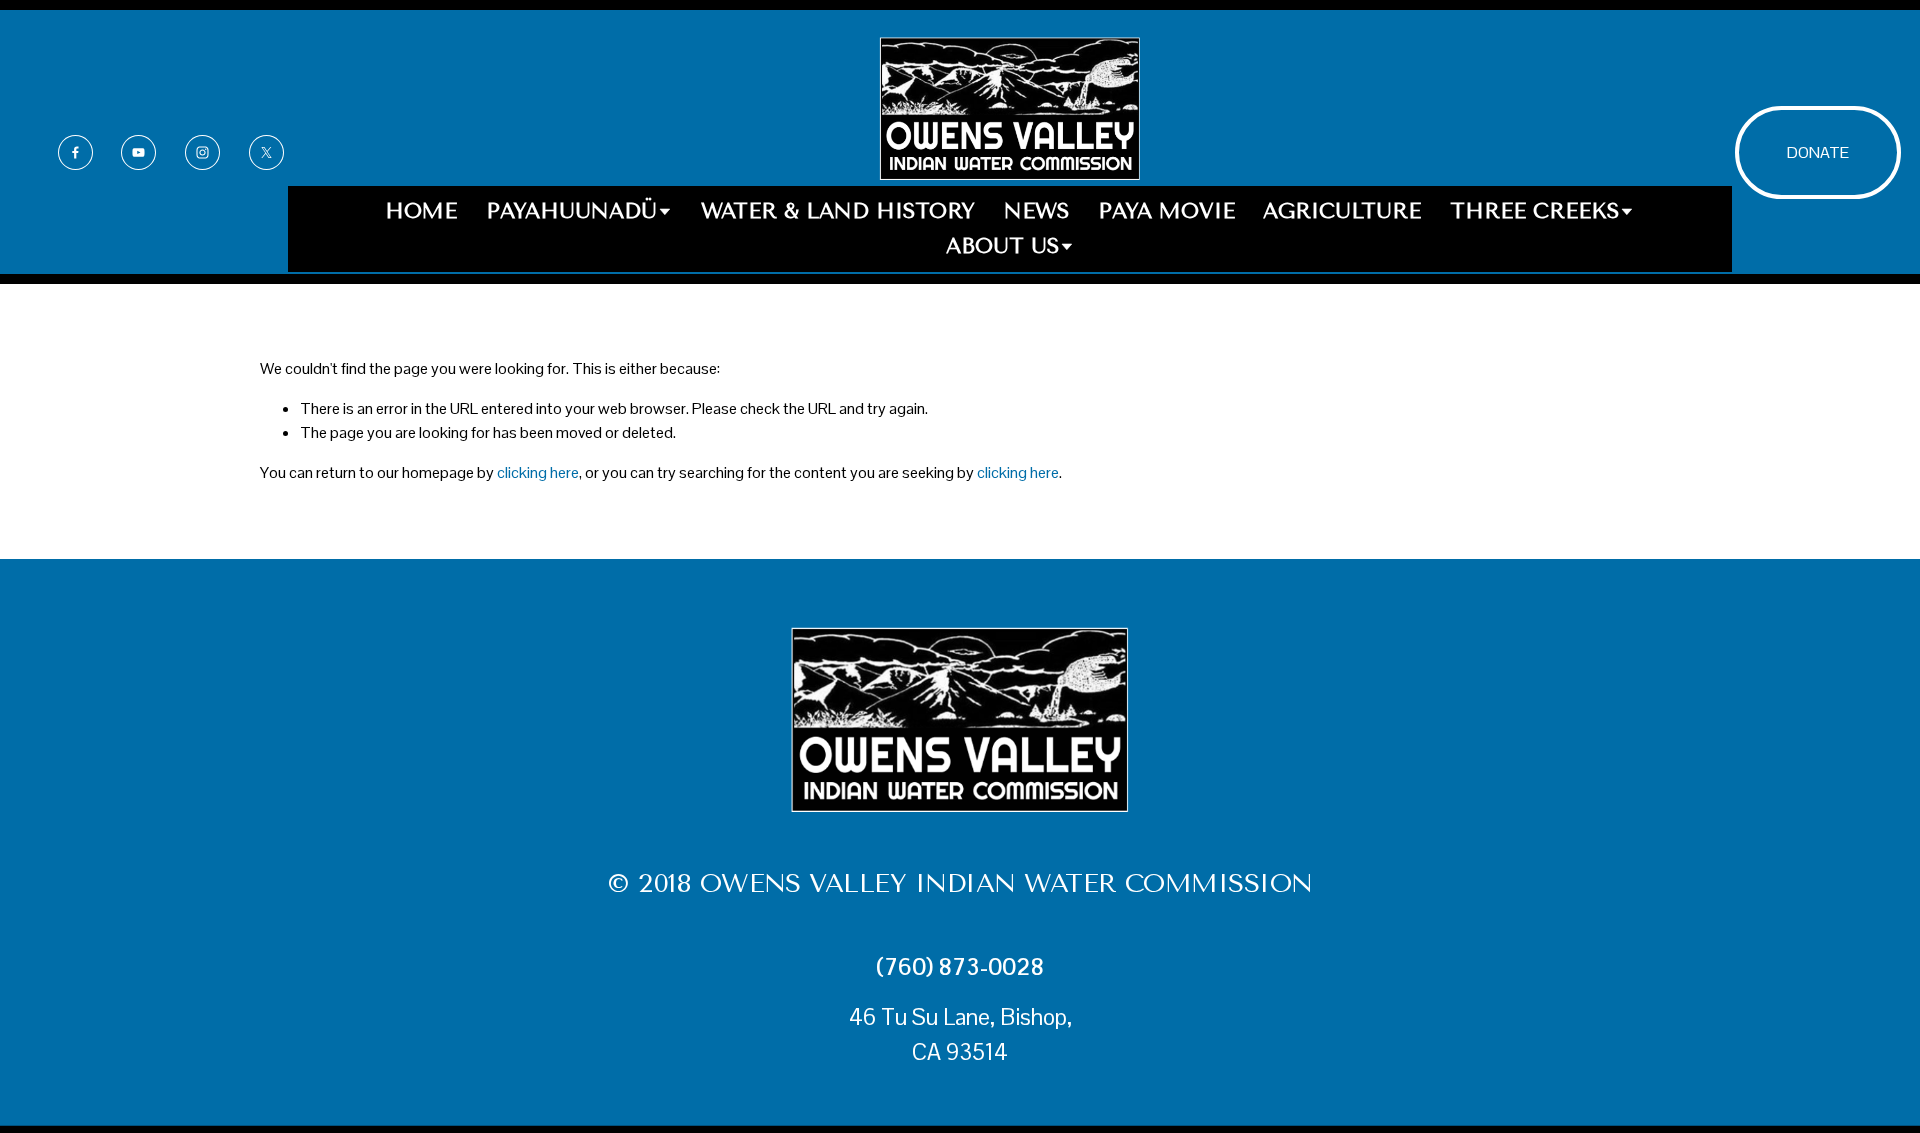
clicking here (538, 472)
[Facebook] (75, 152)
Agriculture (1342, 211)
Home (421, 211)
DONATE (1818, 152)
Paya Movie (1166, 211)
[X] (266, 152)
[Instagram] (202, 152)
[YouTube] (138, 152)
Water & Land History (838, 211)
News (1036, 211)
